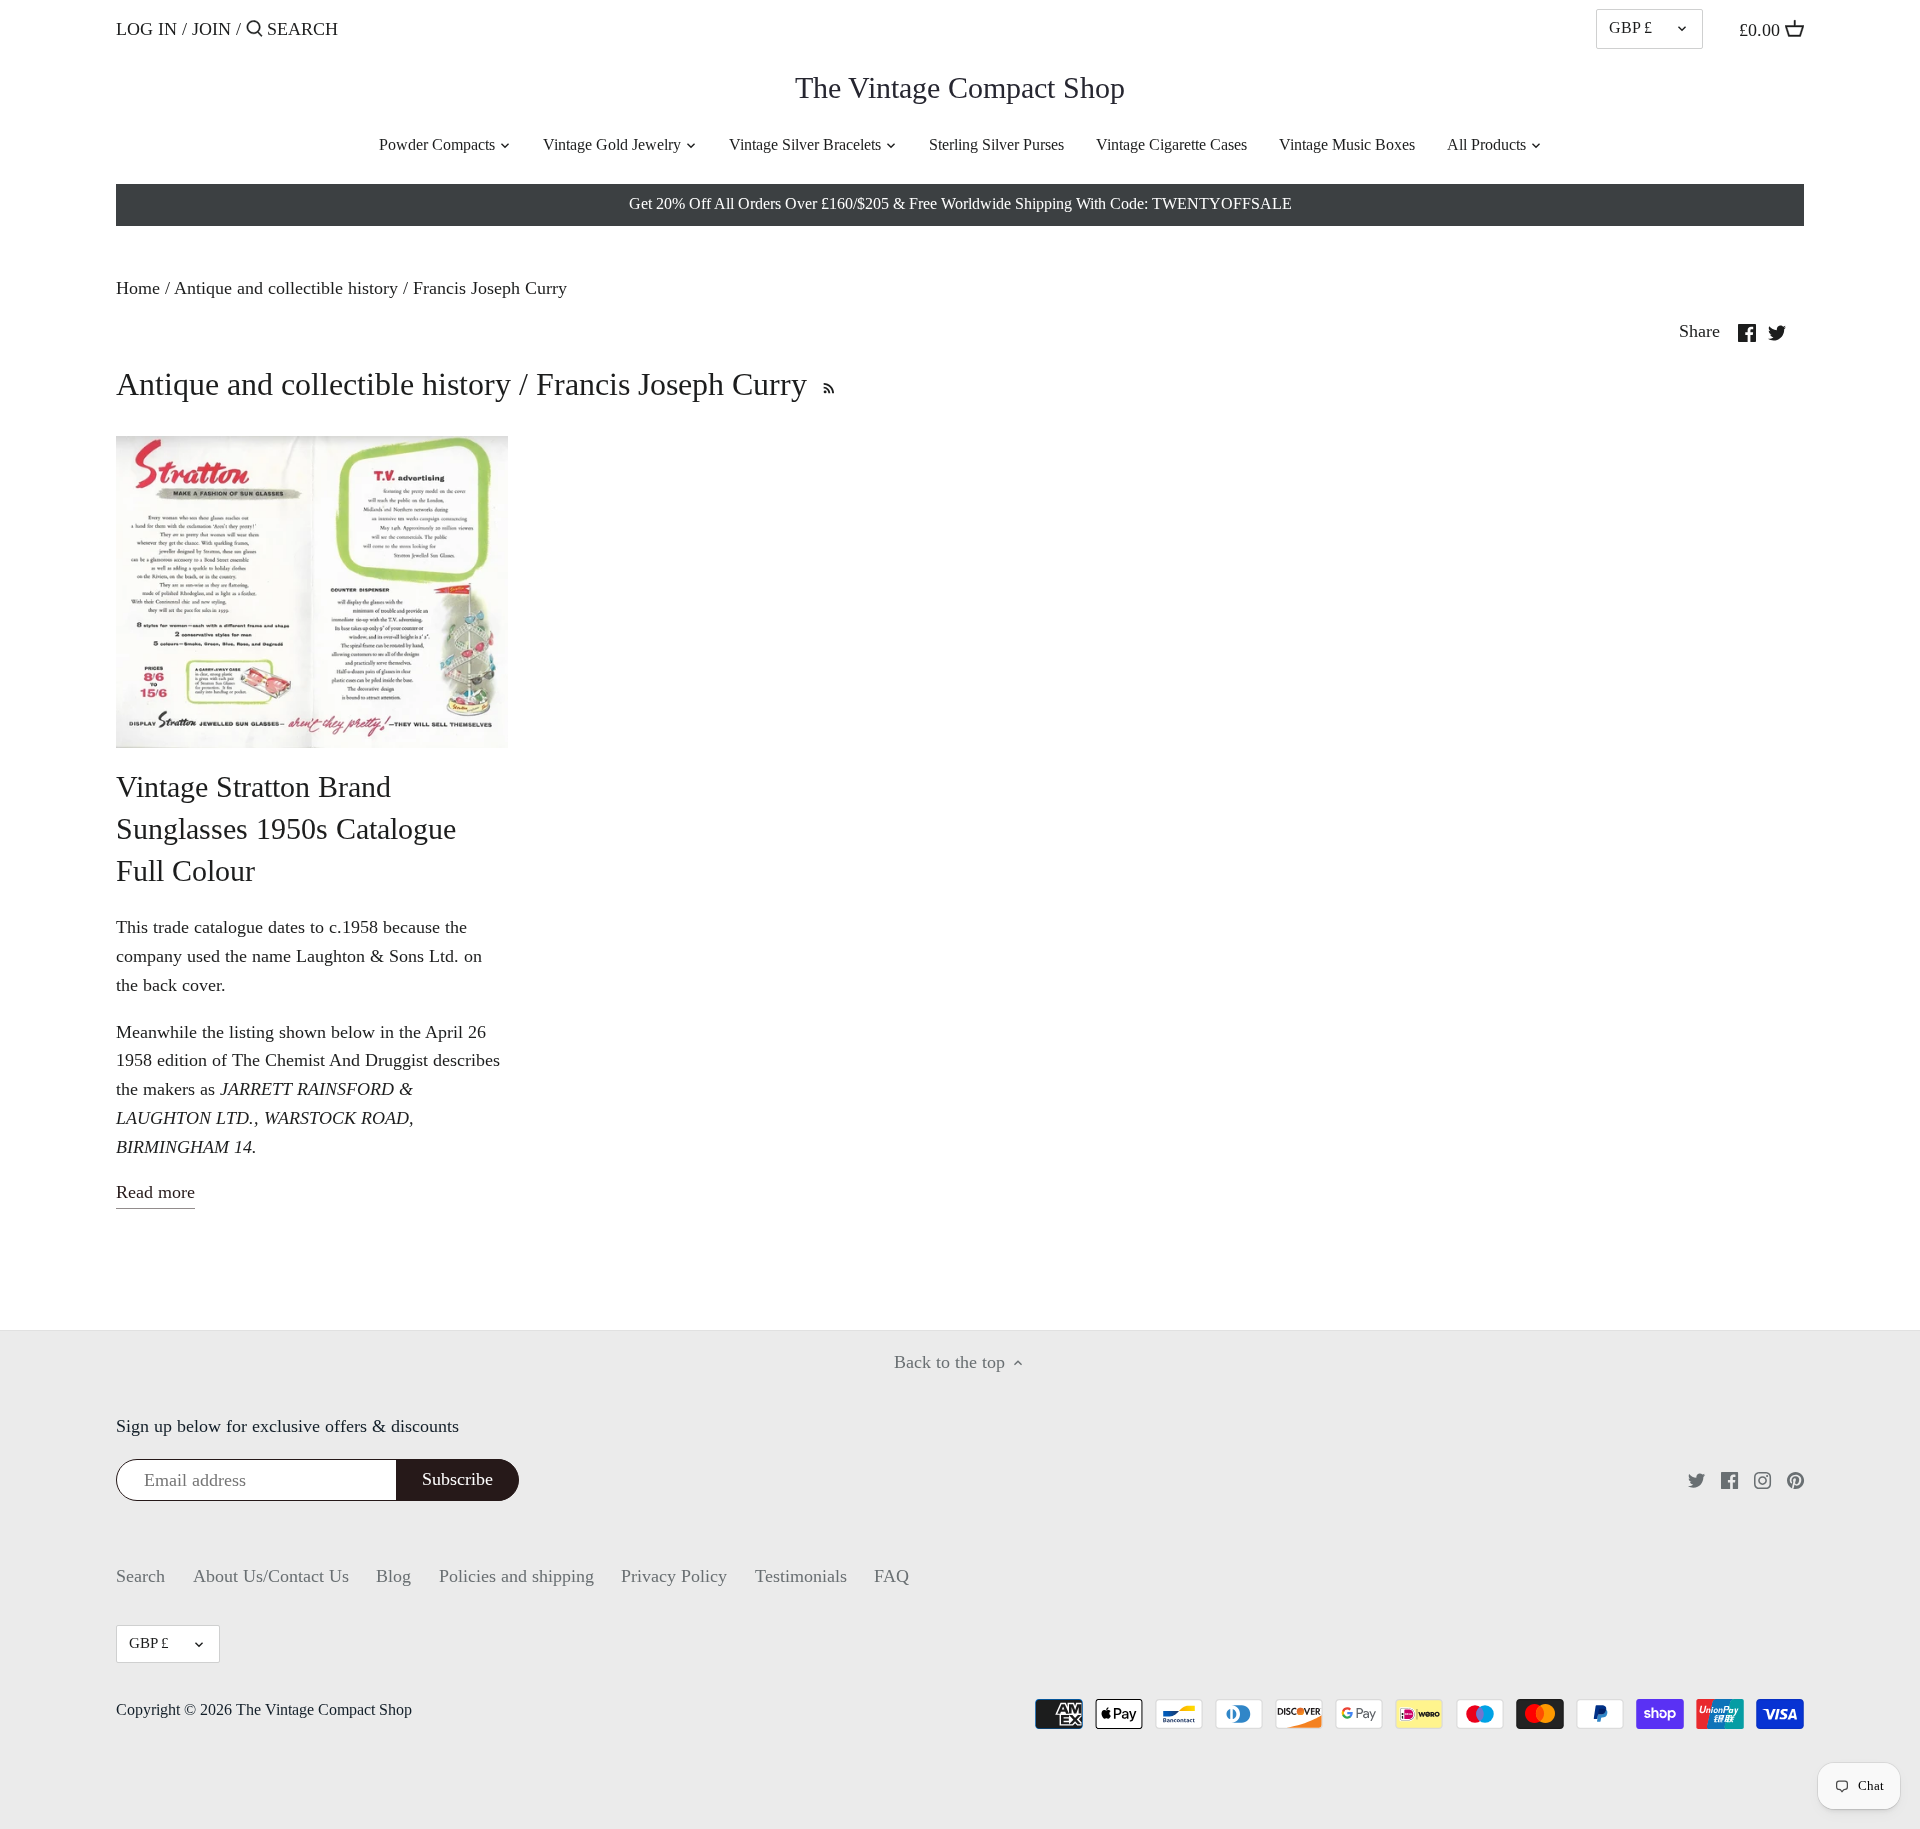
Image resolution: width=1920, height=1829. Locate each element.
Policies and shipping (516, 1576)
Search (140, 1576)
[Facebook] (1729, 1479)
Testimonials (801, 1576)
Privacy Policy (674, 1576)
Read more (155, 1192)
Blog (393, 1576)
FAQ (891, 1576)
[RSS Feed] (826, 384)
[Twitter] (1696, 1479)
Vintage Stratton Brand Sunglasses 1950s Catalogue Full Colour (286, 828)
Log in (146, 29)
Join (211, 29)
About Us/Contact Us (271, 1576)
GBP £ (1630, 28)
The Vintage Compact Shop (960, 88)
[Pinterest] (1795, 1479)
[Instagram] (1762, 1479)
